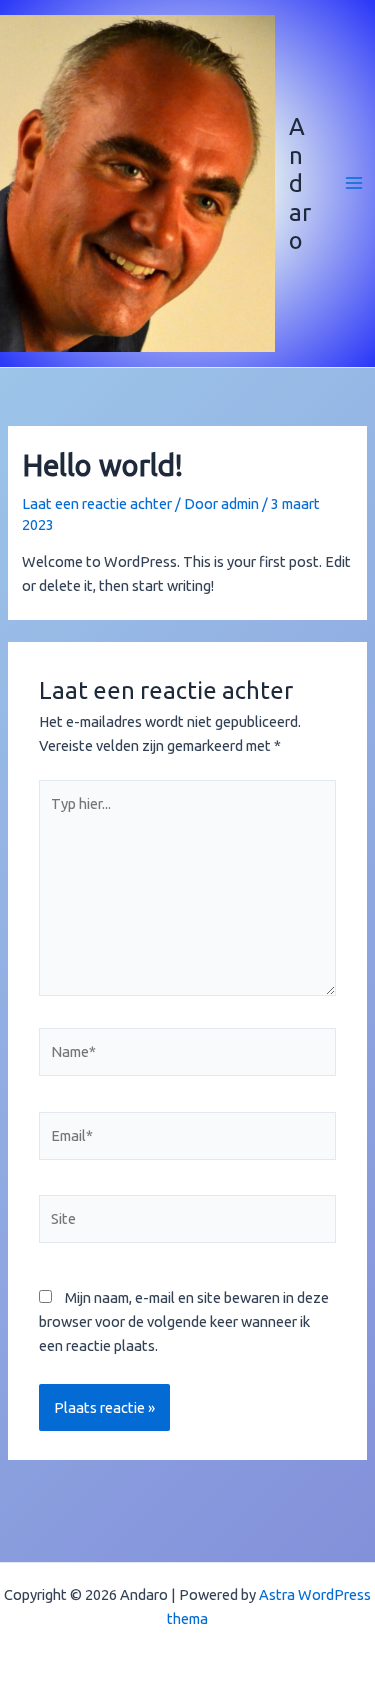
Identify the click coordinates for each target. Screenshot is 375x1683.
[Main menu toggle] (354, 183)
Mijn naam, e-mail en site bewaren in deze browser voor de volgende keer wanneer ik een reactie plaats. (184, 1321)
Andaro (300, 183)
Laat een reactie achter (97, 503)
